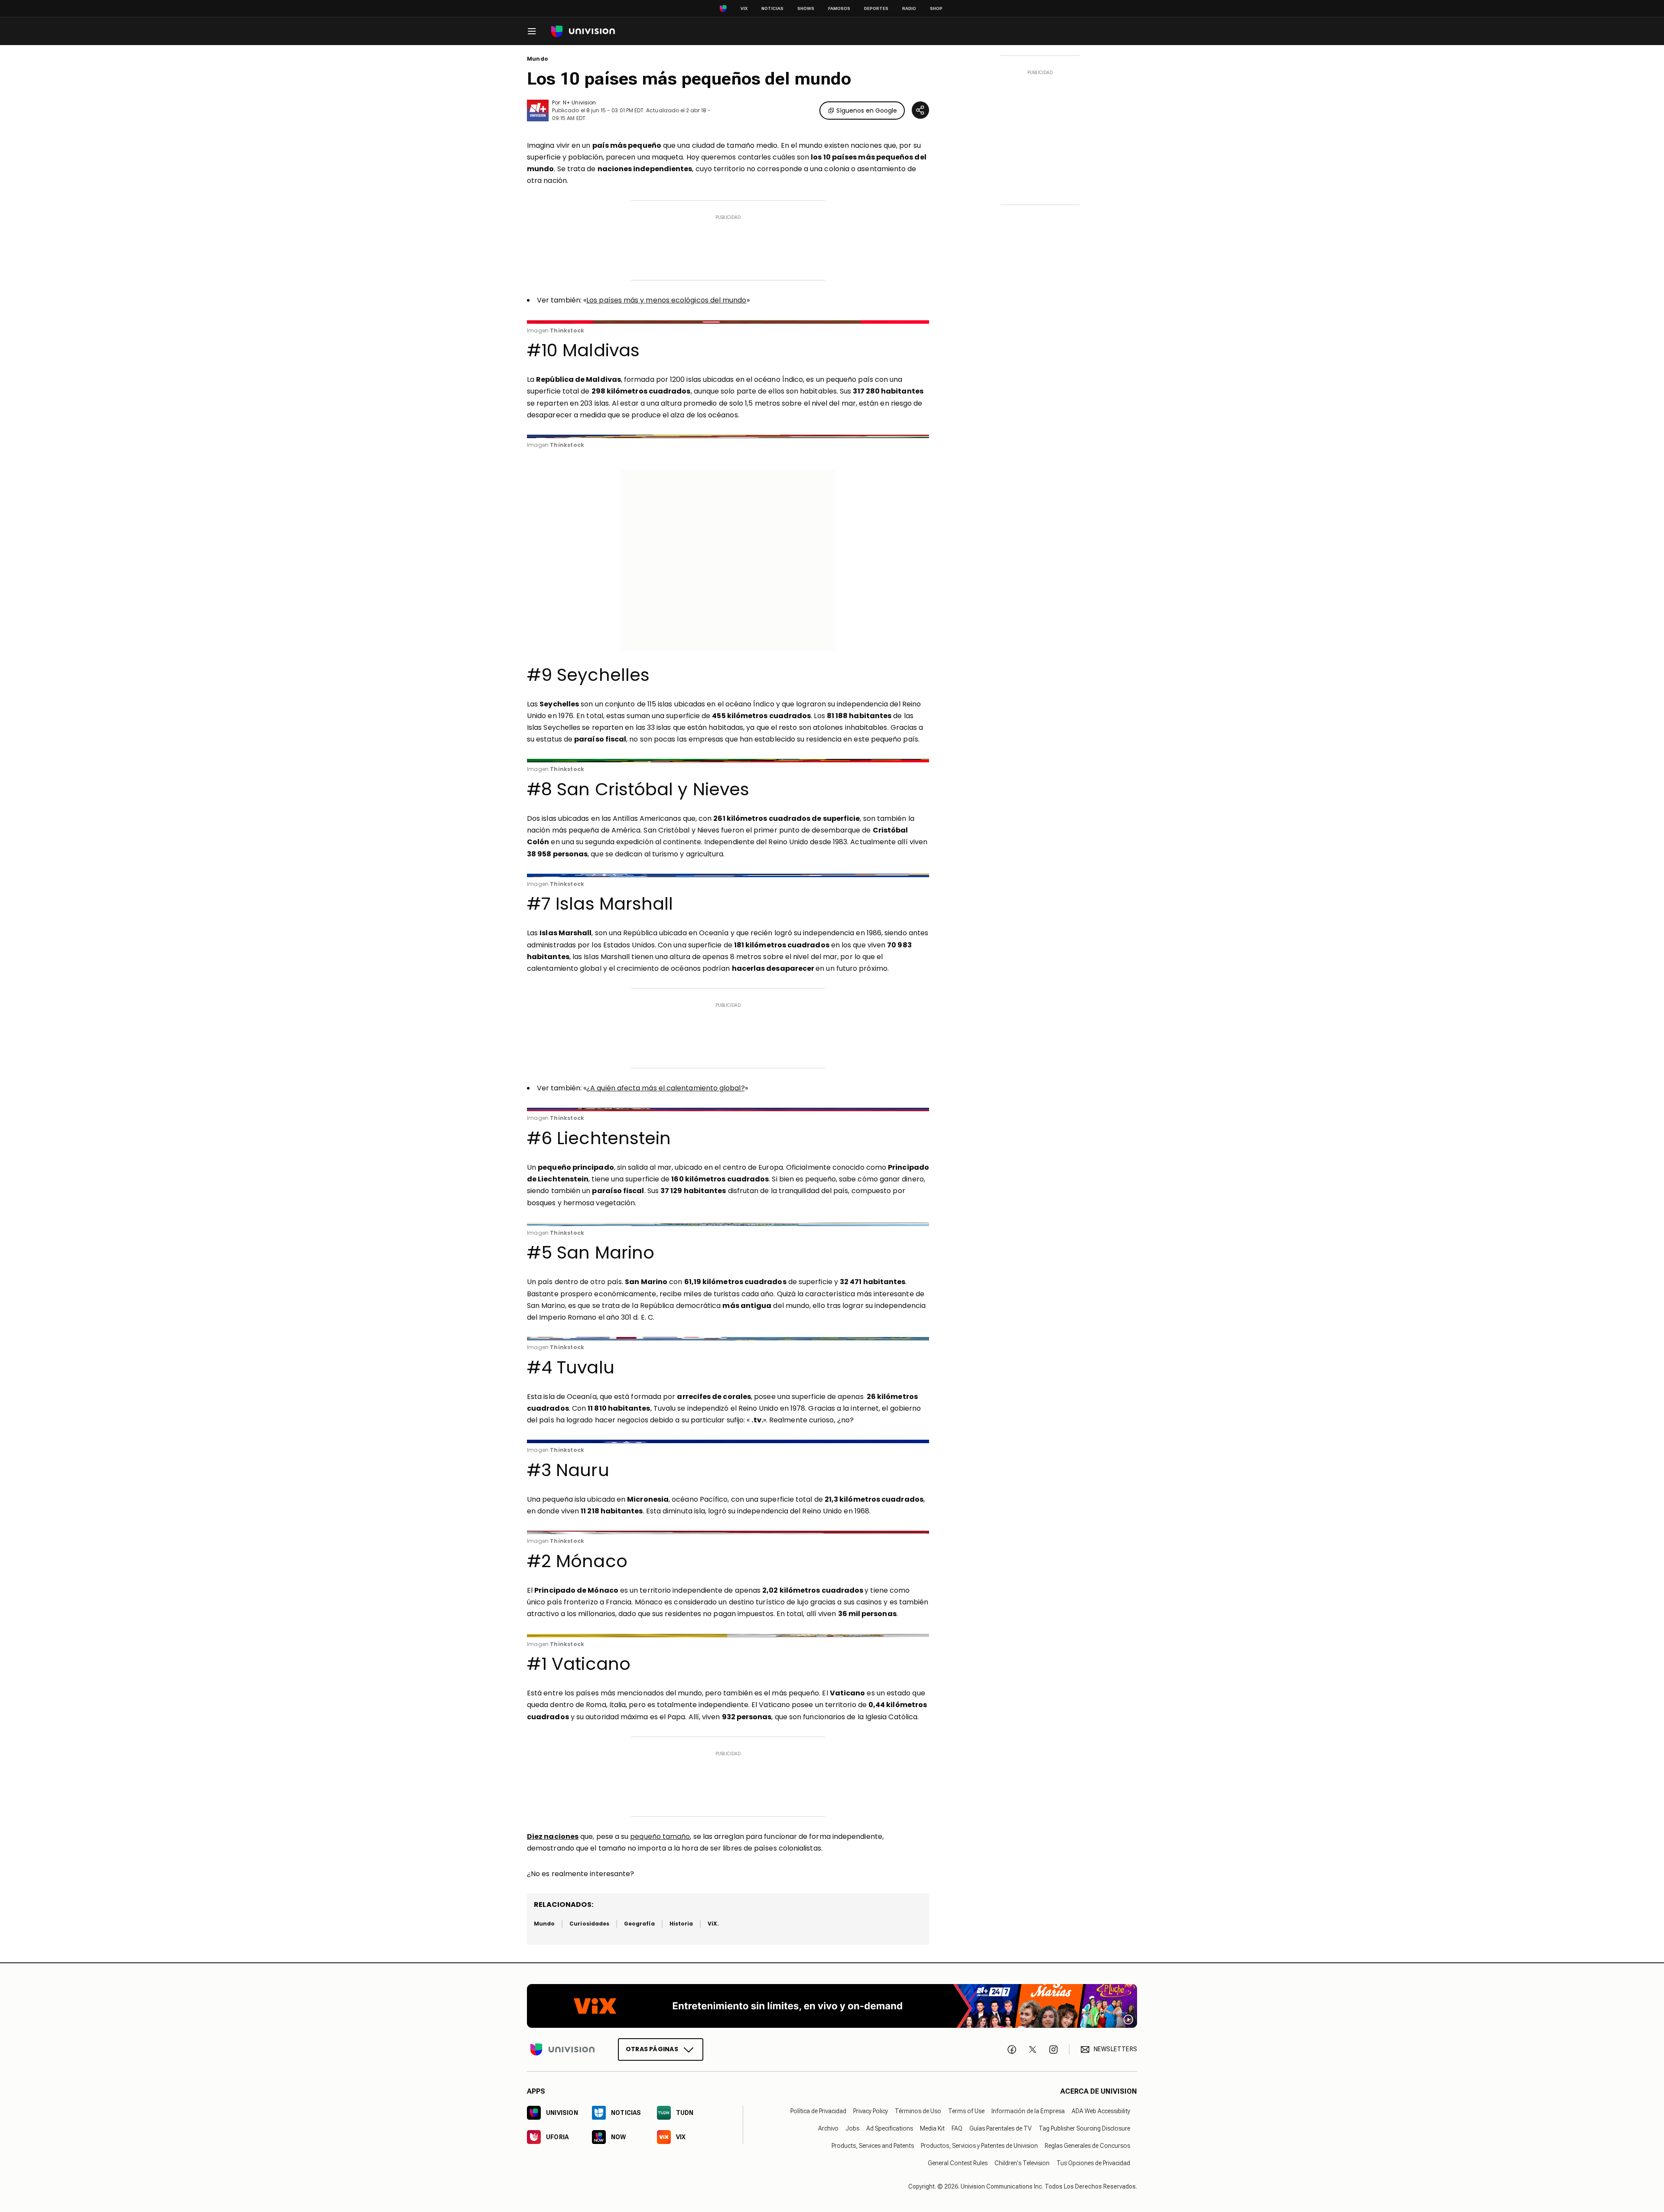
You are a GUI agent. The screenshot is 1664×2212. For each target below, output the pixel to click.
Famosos (839, 8)
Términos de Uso (918, 2111)
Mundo (538, 59)
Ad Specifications (890, 2128)
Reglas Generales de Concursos (1087, 2146)
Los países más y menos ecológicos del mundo (666, 300)
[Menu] (532, 31)
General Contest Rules (958, 2163)
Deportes (876, 8)
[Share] (920, 110)
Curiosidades (589, 1924)
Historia (681, 1924)
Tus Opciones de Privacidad (1093, 2163)
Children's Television (1022, 2163)
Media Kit (932, 2128)
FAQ (957, 2128)
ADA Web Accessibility (1101, 2111)
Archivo (828, 2128)
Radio (909, 8)
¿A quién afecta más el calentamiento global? (666, 1088)
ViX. (713, 1924)
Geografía (639, 1924)
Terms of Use (966, 2111)
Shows (806, 8)
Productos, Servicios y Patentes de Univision (979, 2146)
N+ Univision (579, 102)
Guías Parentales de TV (1001, 2128)
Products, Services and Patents (873, 2146)
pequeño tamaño (660, 1836)
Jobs (852, 2128)
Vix (744, 8)
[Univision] (583, 31)
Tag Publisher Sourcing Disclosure (1084, 2128)
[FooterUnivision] (562, 2049)
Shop (936, 8)
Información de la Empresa (1028, 2111)
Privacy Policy (871, 2111)
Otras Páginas (652, 2049)
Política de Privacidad (818, 2111)
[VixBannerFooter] (832, 2006)
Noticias (772, 8)
